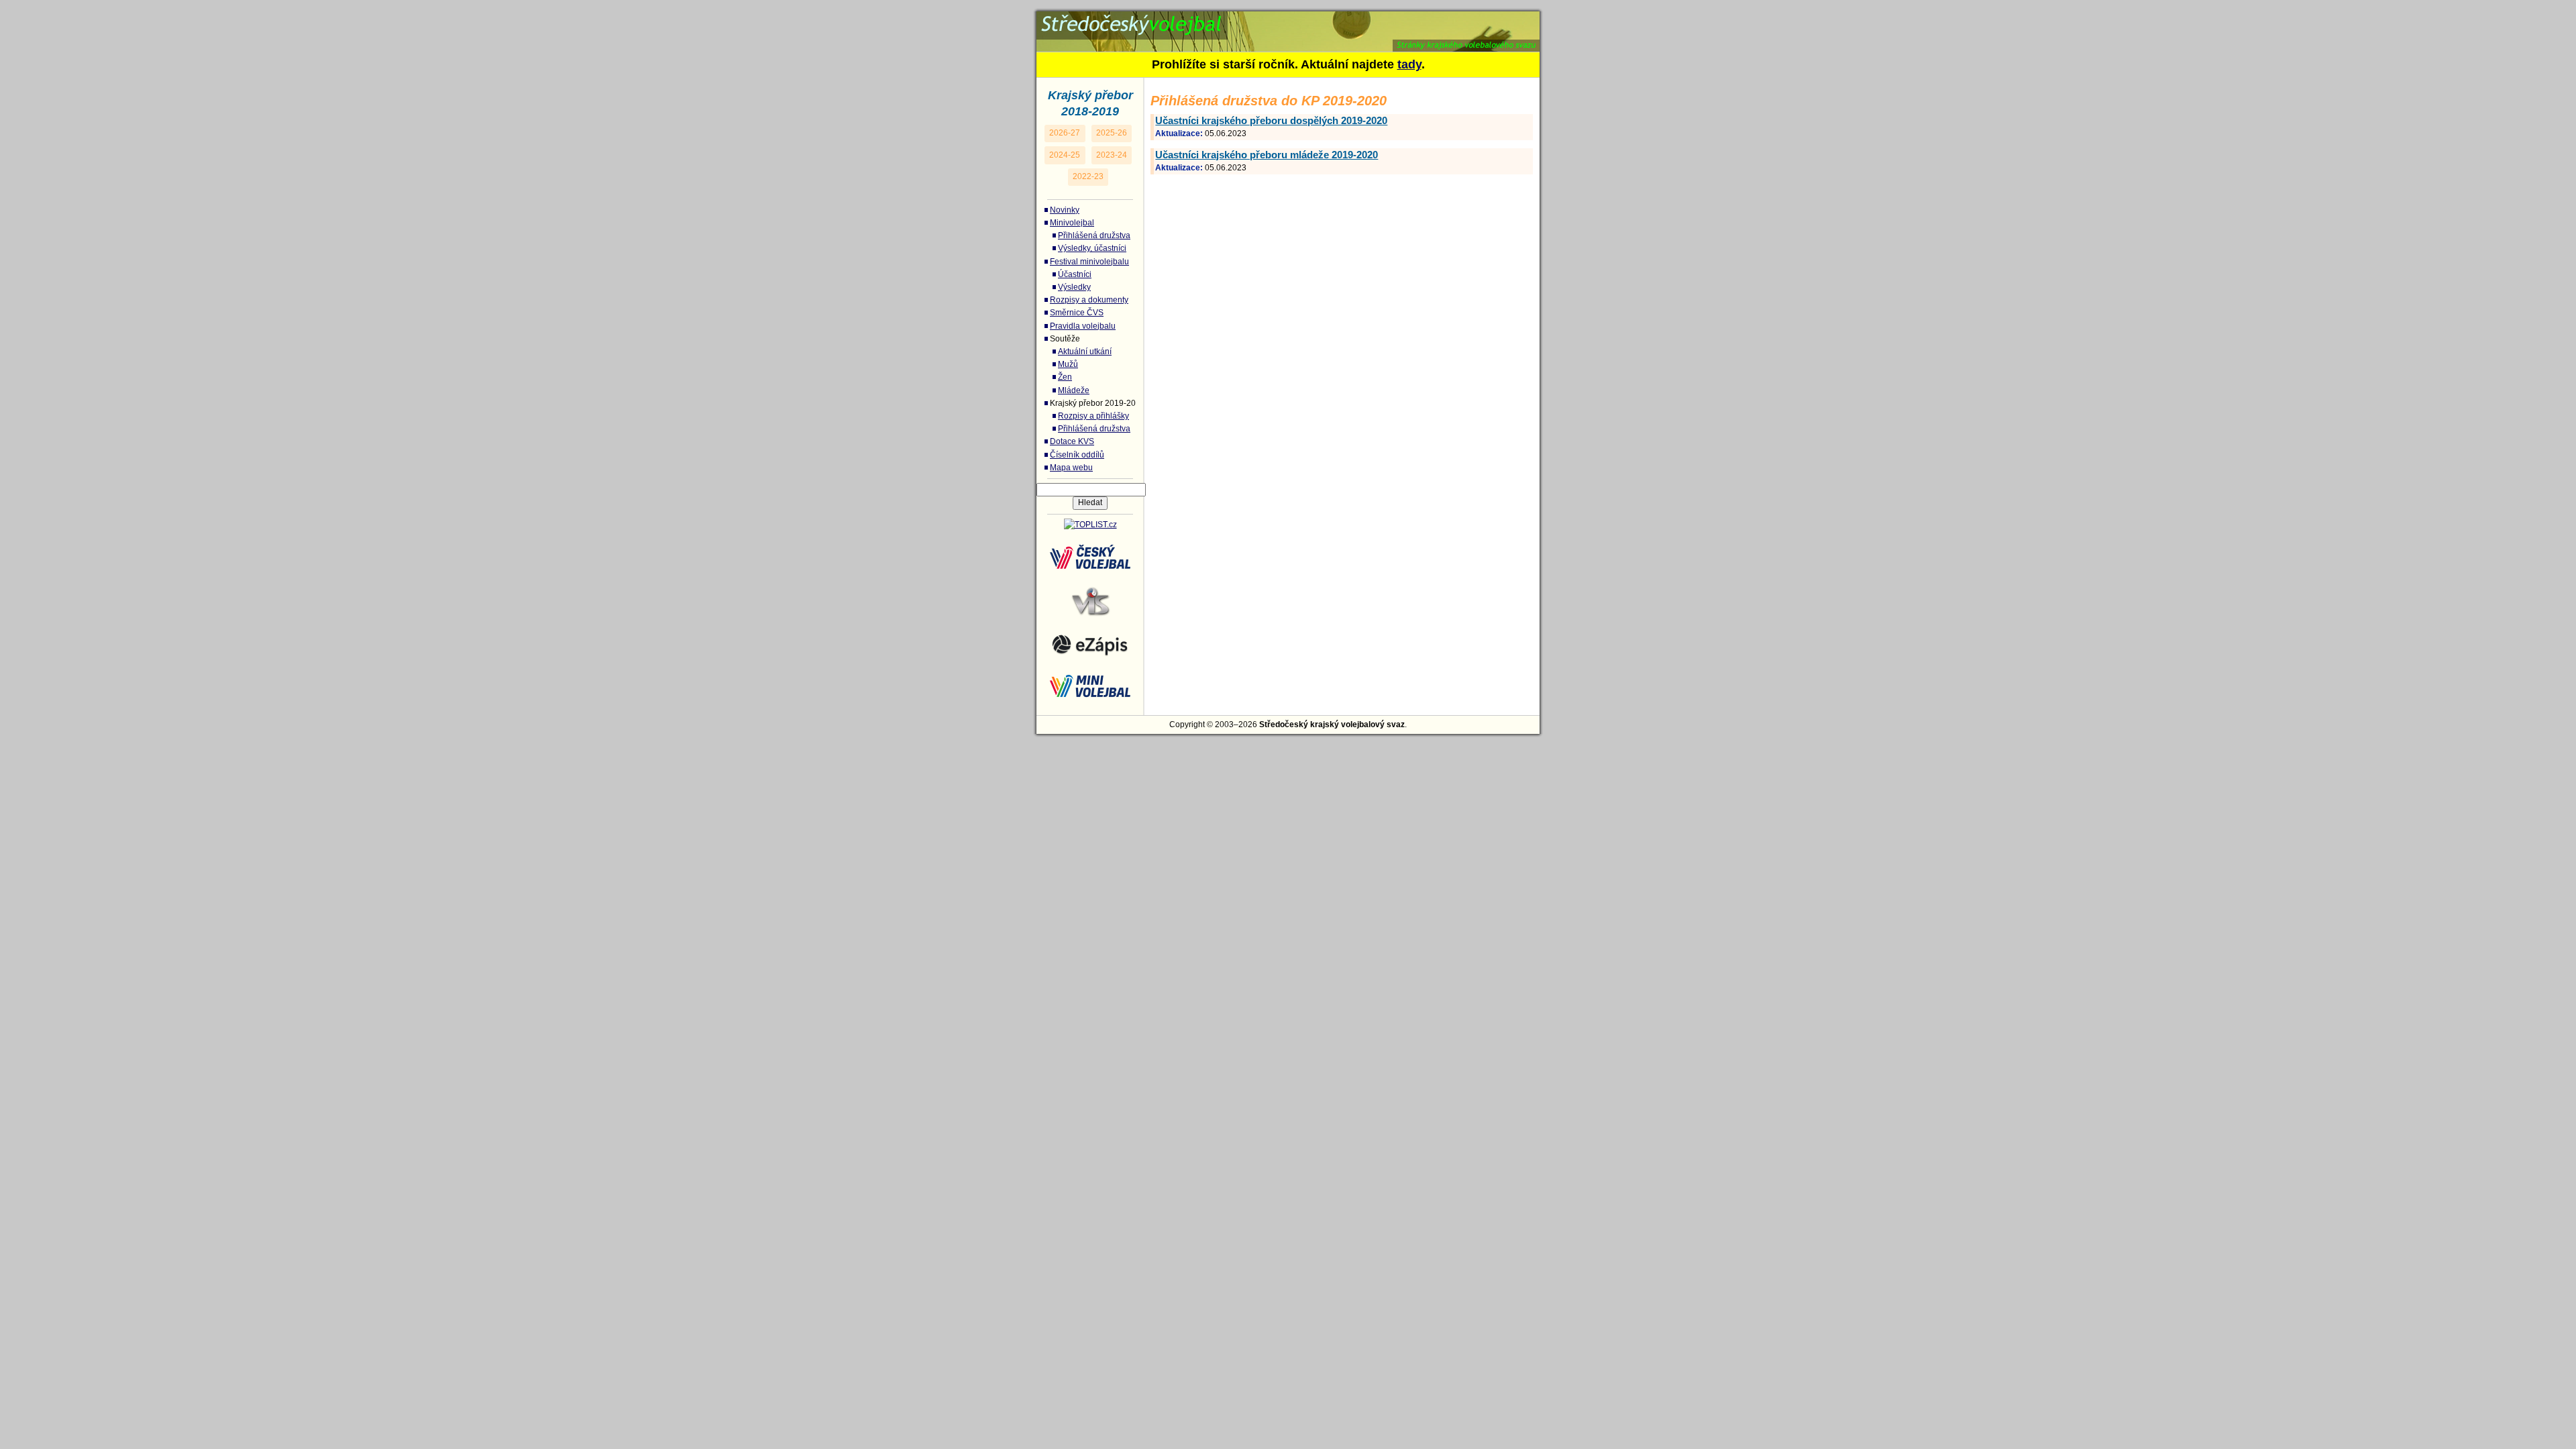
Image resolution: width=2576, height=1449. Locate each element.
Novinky (1065, 210)
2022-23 (1088, 176)
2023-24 (1112, 155)
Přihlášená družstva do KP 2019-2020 (1188, 19)
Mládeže (1074, 390)
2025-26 (1112, 133)
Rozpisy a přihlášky (1093, 416)
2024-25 (1065, 155)
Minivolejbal (1072, 223)
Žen (1065, 377)
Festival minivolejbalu (1089, 262)
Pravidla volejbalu (1083, 326)
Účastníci (1075, 274)
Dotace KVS (1072, 441)
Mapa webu (1071, 468)
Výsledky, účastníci (1092, 248)
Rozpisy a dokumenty (1089, 300)
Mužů (1068, 364)
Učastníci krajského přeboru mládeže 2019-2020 (1267, 155)
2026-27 (1065, 133)
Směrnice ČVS (1077, 313)
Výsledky (1074, 287)
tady (1409, 64)
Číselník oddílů (1077, 455)
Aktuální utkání (1085, 352)
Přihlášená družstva (1094, 235)
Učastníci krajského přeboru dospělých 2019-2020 (1271, 120)
